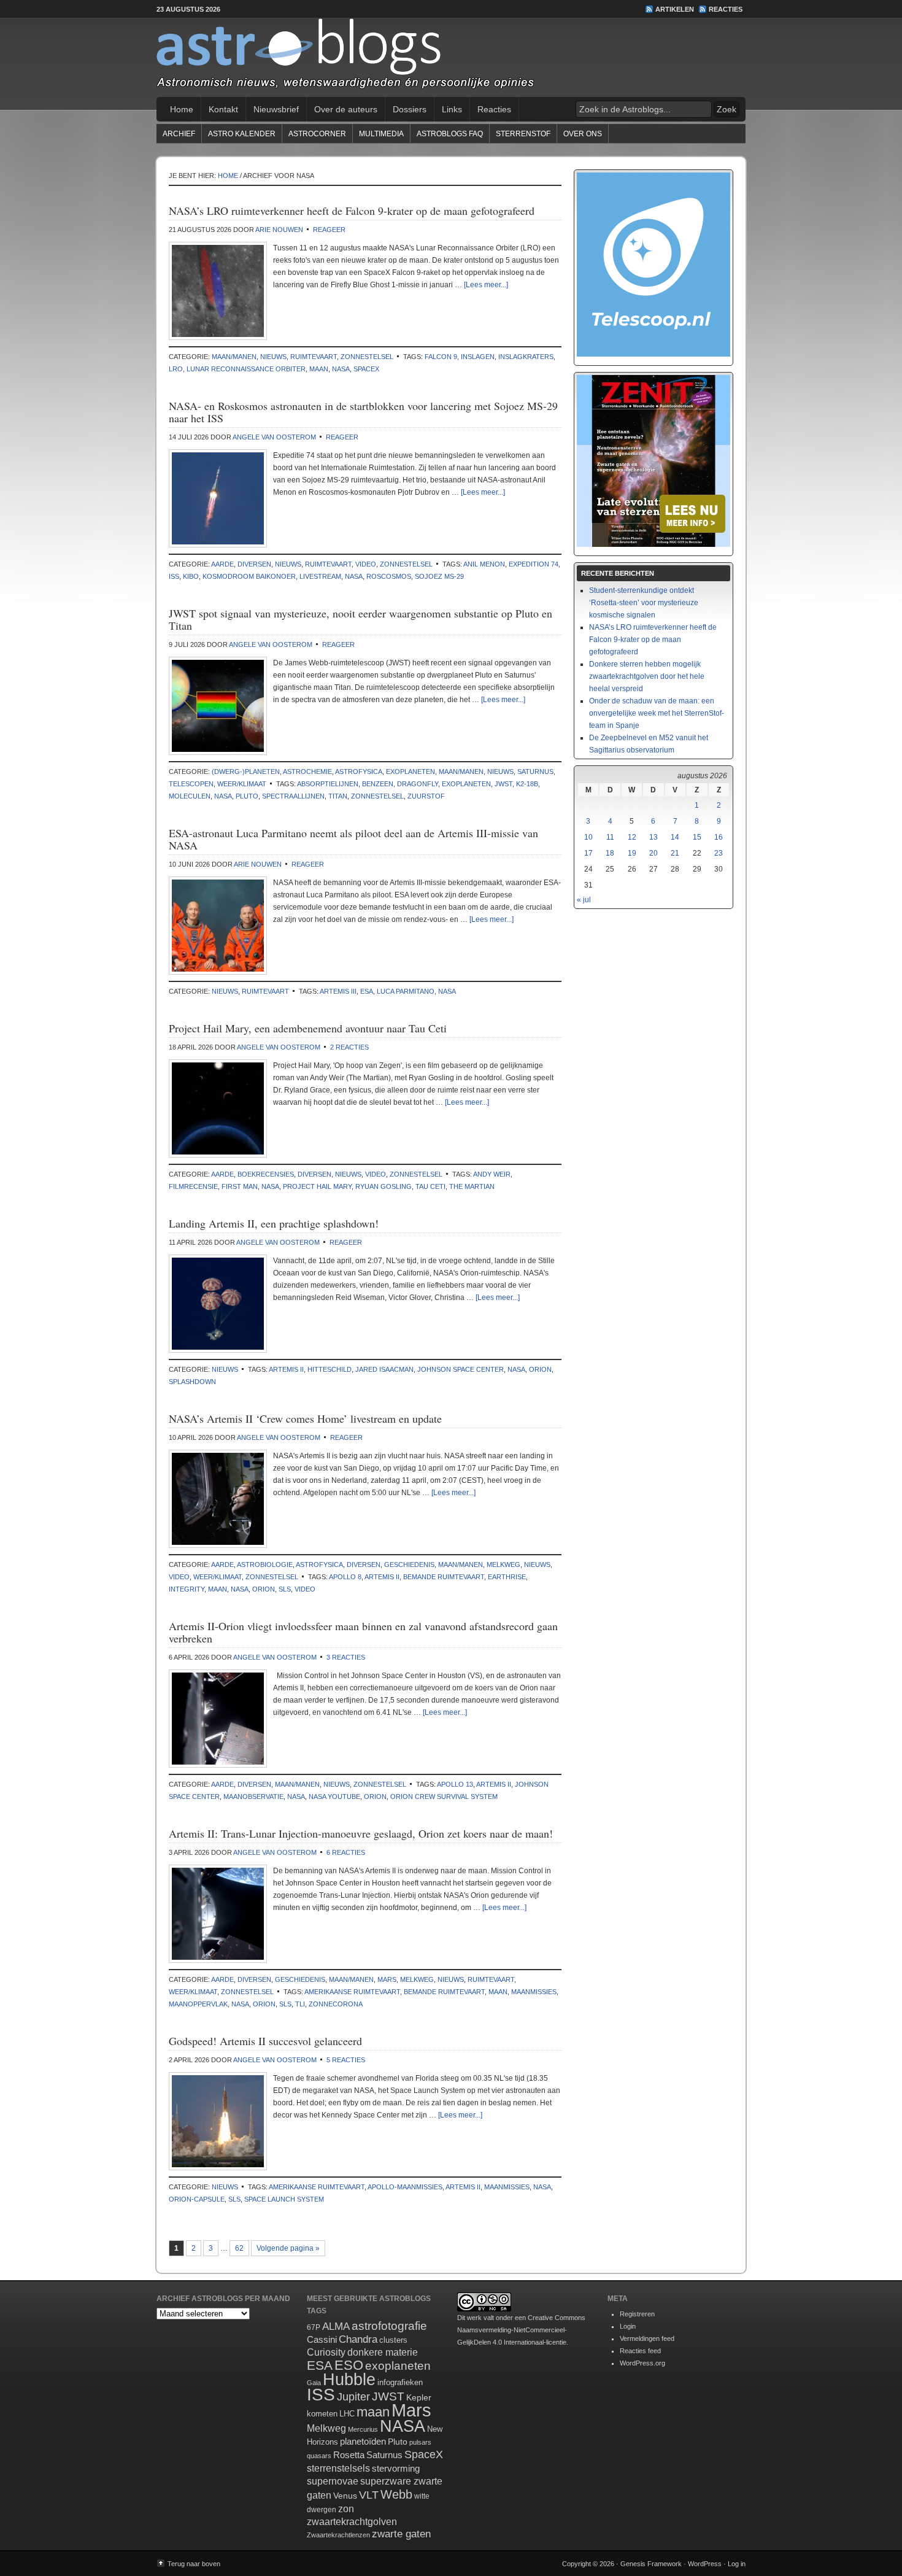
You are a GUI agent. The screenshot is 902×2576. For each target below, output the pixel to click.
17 (588, 853)
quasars (319, 2456)
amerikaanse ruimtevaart (352, 1992)
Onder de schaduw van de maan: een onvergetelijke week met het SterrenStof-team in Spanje (657, 713)
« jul (584, 900)
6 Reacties (346, 1852)
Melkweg (503, 1565)
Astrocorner (317, 134)
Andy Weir (492, 1174)
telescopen (191, 784)
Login (628, 2326)
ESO (349, 2365)
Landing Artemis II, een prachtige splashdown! (274, 1223)
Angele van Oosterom (274, 437)
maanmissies (534, 1992)
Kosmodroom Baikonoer (249, 576)
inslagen (478, 357)
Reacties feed (640, 2351)
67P (314, 2327)
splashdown (192, 1382)
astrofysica (359, 772)
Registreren (637, 2314)
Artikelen (675, 9)
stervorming (396, 2468)
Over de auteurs (346, 109)
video (366, 564)
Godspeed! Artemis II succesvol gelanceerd (265, 2041)
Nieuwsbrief (276, 109)
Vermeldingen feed (647, 2338)
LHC (347, 2414)
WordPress (705, 2564)
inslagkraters (526, 357)
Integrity (187, 1589)
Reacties (726, 9)
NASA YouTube (334, 1797)
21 (675, 853)
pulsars (420, 2442)
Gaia (314, 2383)
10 (588, 837)
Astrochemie (307, 772)
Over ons (583, 134)
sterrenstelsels (338, 2468)
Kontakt (223, 109)
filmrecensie (193, 1186)
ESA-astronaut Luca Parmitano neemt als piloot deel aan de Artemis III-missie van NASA (353, 839)
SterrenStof (523, 134)
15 (697, 837)
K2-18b (527, 784)
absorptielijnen (328, 784)
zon (346, 2508)
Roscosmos (389, 576)
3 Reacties (346, 1657)
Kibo (191, 576)
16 (719, 837)
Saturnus (535, 772)
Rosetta (349, 2455)
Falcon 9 (441, 357)
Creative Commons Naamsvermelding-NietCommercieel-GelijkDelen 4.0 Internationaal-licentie (521, 2330)
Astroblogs (451, 58)
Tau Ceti (430, 1186)
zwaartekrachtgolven (352, 2522)
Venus (345, 2496)
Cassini (322, 2339)
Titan (338, 796)
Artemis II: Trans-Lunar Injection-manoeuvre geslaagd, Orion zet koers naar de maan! (361, 1833)
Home (182, 109)
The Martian (472, 1186)
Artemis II (286, 1369)
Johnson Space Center (461, 1369)
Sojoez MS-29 (439, 576)
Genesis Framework (651, 2564)
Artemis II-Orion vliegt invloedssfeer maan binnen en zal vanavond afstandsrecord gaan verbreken (363, 1632)
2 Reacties (349, 1047)
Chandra (358, 2339)
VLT (369, 2495)
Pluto (247, 796)
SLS (285, 1589)
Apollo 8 (345, 1577)
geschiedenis (409, 1565)
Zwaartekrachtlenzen (338, 2535)
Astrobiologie (265, 1565)
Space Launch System (284, 2199)
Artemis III (338, 991)
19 (632, 853)
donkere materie (383, 2352)
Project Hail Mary (317, 1186)
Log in (737, 2564)
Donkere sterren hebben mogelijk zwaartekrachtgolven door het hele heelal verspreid (647, 676)
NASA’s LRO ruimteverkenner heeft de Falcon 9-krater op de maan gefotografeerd (352, 211)
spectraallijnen (293, 796)
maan (319, 369)
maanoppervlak (198, 2004)
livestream (320, 576)
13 (653, 837)
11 (610, 837)
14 (675, 837)
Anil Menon (484, 564)
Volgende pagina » (288, 2248)
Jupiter (353, 2397)
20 (653, 853)
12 (632, 837)
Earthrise (507, 1577)
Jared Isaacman (384, 1369)
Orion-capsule (197, 2199)
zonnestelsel (367, 357)
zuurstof (426, 796)
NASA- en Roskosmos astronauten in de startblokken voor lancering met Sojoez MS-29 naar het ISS (363, 412)
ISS (174, 576)
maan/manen (234, 357)
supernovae (333, 2481)
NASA (341, 369)
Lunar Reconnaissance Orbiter (246, 369)
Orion (540, 1369)
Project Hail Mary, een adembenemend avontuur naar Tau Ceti (308, 1028)
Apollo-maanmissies (405, 2187)
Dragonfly (418, 784)
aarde (222, 564)
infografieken (400, 2382)
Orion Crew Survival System (444, 1797)
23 (719, 853)
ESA (367, 991)
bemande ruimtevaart (444, 1577)
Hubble (349, 2379)
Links (452, 109)
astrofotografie (389, 2326)
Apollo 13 (455, 1784)
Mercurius (363, 2429)
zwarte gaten (401, 2534)
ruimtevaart (314, 357)
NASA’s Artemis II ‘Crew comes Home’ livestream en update (305, 1418)
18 (610, 853)
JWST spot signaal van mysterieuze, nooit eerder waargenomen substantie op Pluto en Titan (360, 619)
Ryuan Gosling (384, 1186)
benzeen (378, 784)
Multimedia (381, 134)
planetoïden (363, 2441)
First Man (240, 1186)
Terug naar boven (194, 2564)
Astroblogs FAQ (450, 134)
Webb (396, 2494)
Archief (179, 134)
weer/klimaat (242, 784)
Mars (387, 1979)
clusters (393, 2340)
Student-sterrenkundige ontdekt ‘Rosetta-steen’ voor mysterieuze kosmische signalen (644, 603)
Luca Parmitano (406, 991)
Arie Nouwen (279, 230)
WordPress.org (642, 2363)
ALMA (336, 2327)
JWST (503, 784)
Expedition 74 (534, 564)
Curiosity (326, 2352)
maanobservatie (253, 1797)
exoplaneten (411, 772)
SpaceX (366, 369)
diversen (254, 564)
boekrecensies (266, 1174)
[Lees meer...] (486, 285)
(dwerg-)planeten (246, 772)
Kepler (419, 2397)
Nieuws (273, 357)
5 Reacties (346, 2060)
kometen (322, 2414)
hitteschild (330, 1369)
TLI (300, 2004)
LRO (176, 369)
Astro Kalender (242, 134)
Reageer (329, 230)
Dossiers (410, 109)
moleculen (190, 796)
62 (239, 2248)
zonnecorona (336, 2004)
